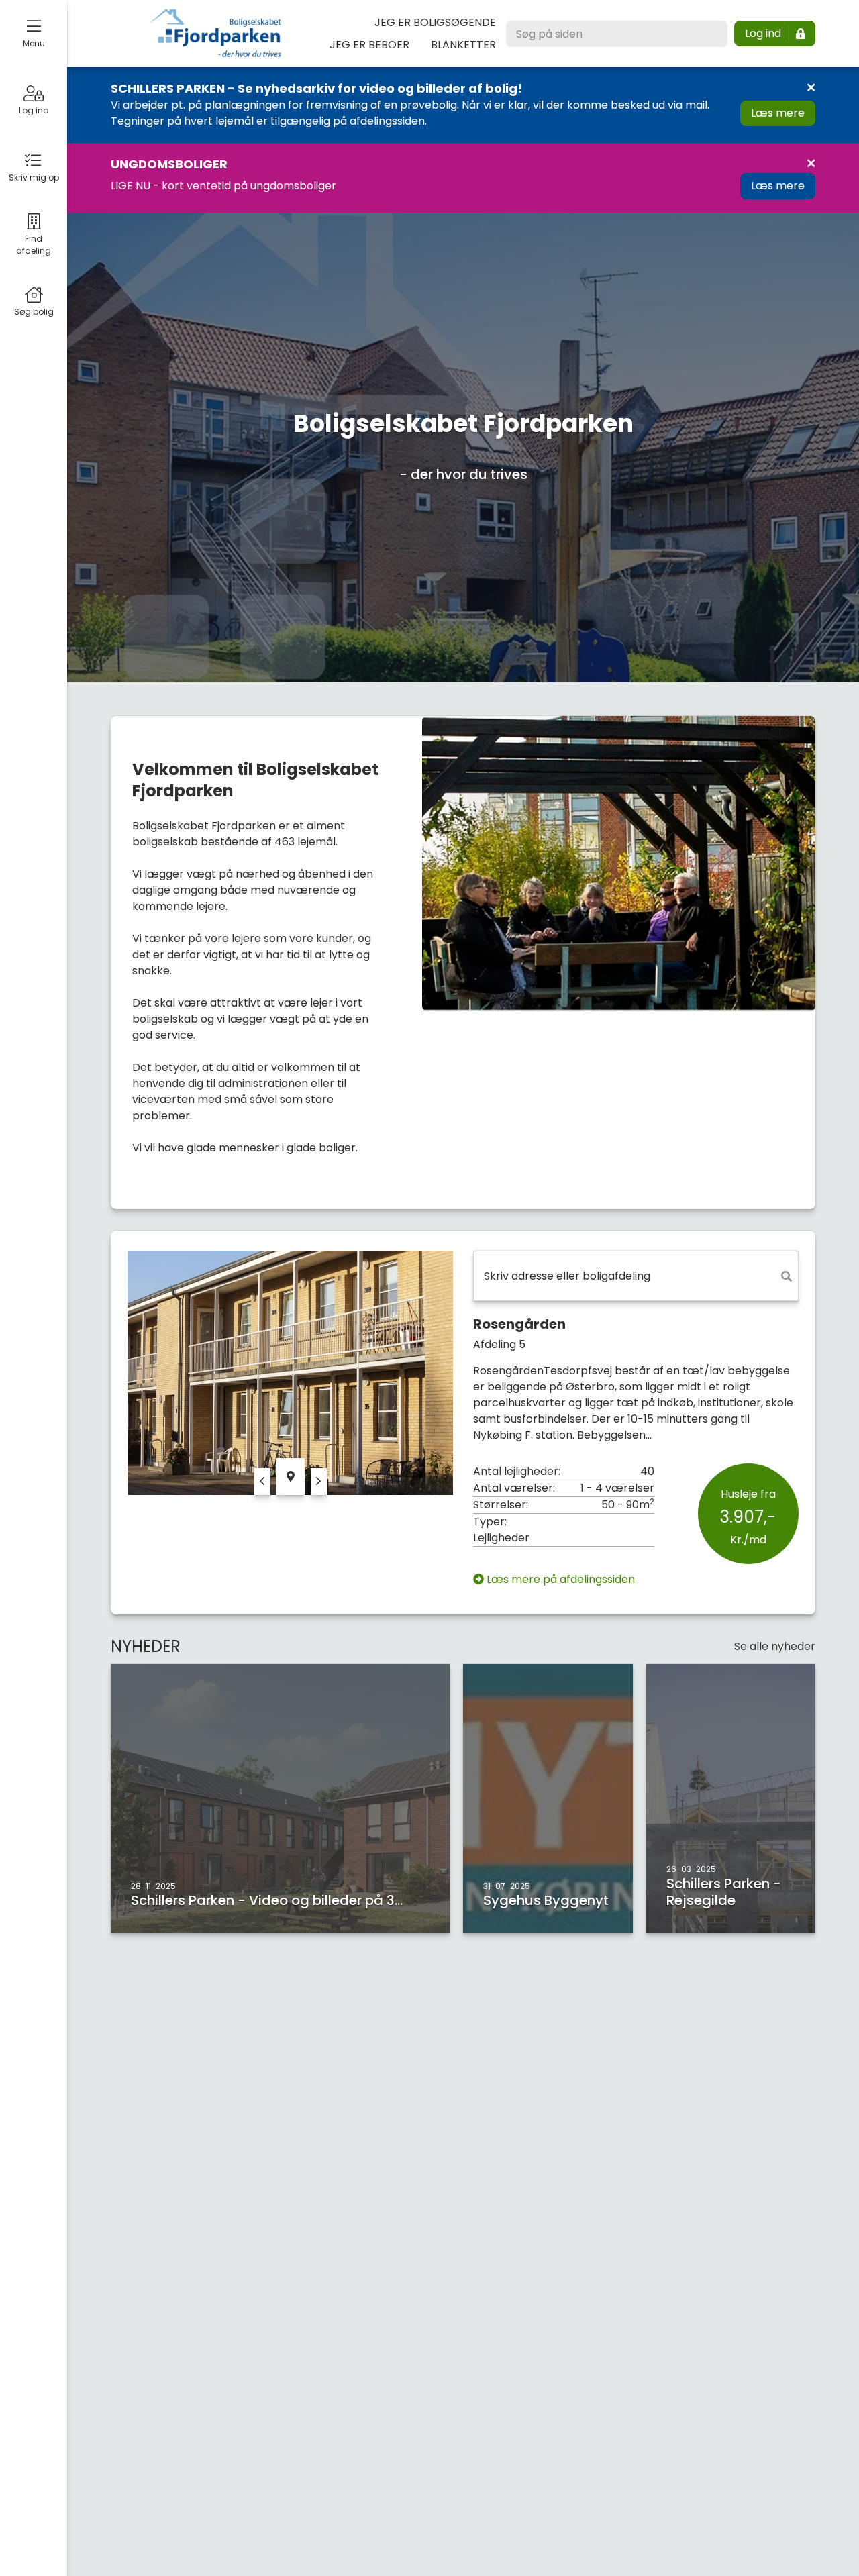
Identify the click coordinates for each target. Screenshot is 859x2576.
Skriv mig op (34, 177)
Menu (34, 43)
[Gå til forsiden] (215, 34)
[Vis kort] (291, 1477)
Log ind (34, 110)
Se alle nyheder (775, 1646)
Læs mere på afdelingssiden (561, 1579)
